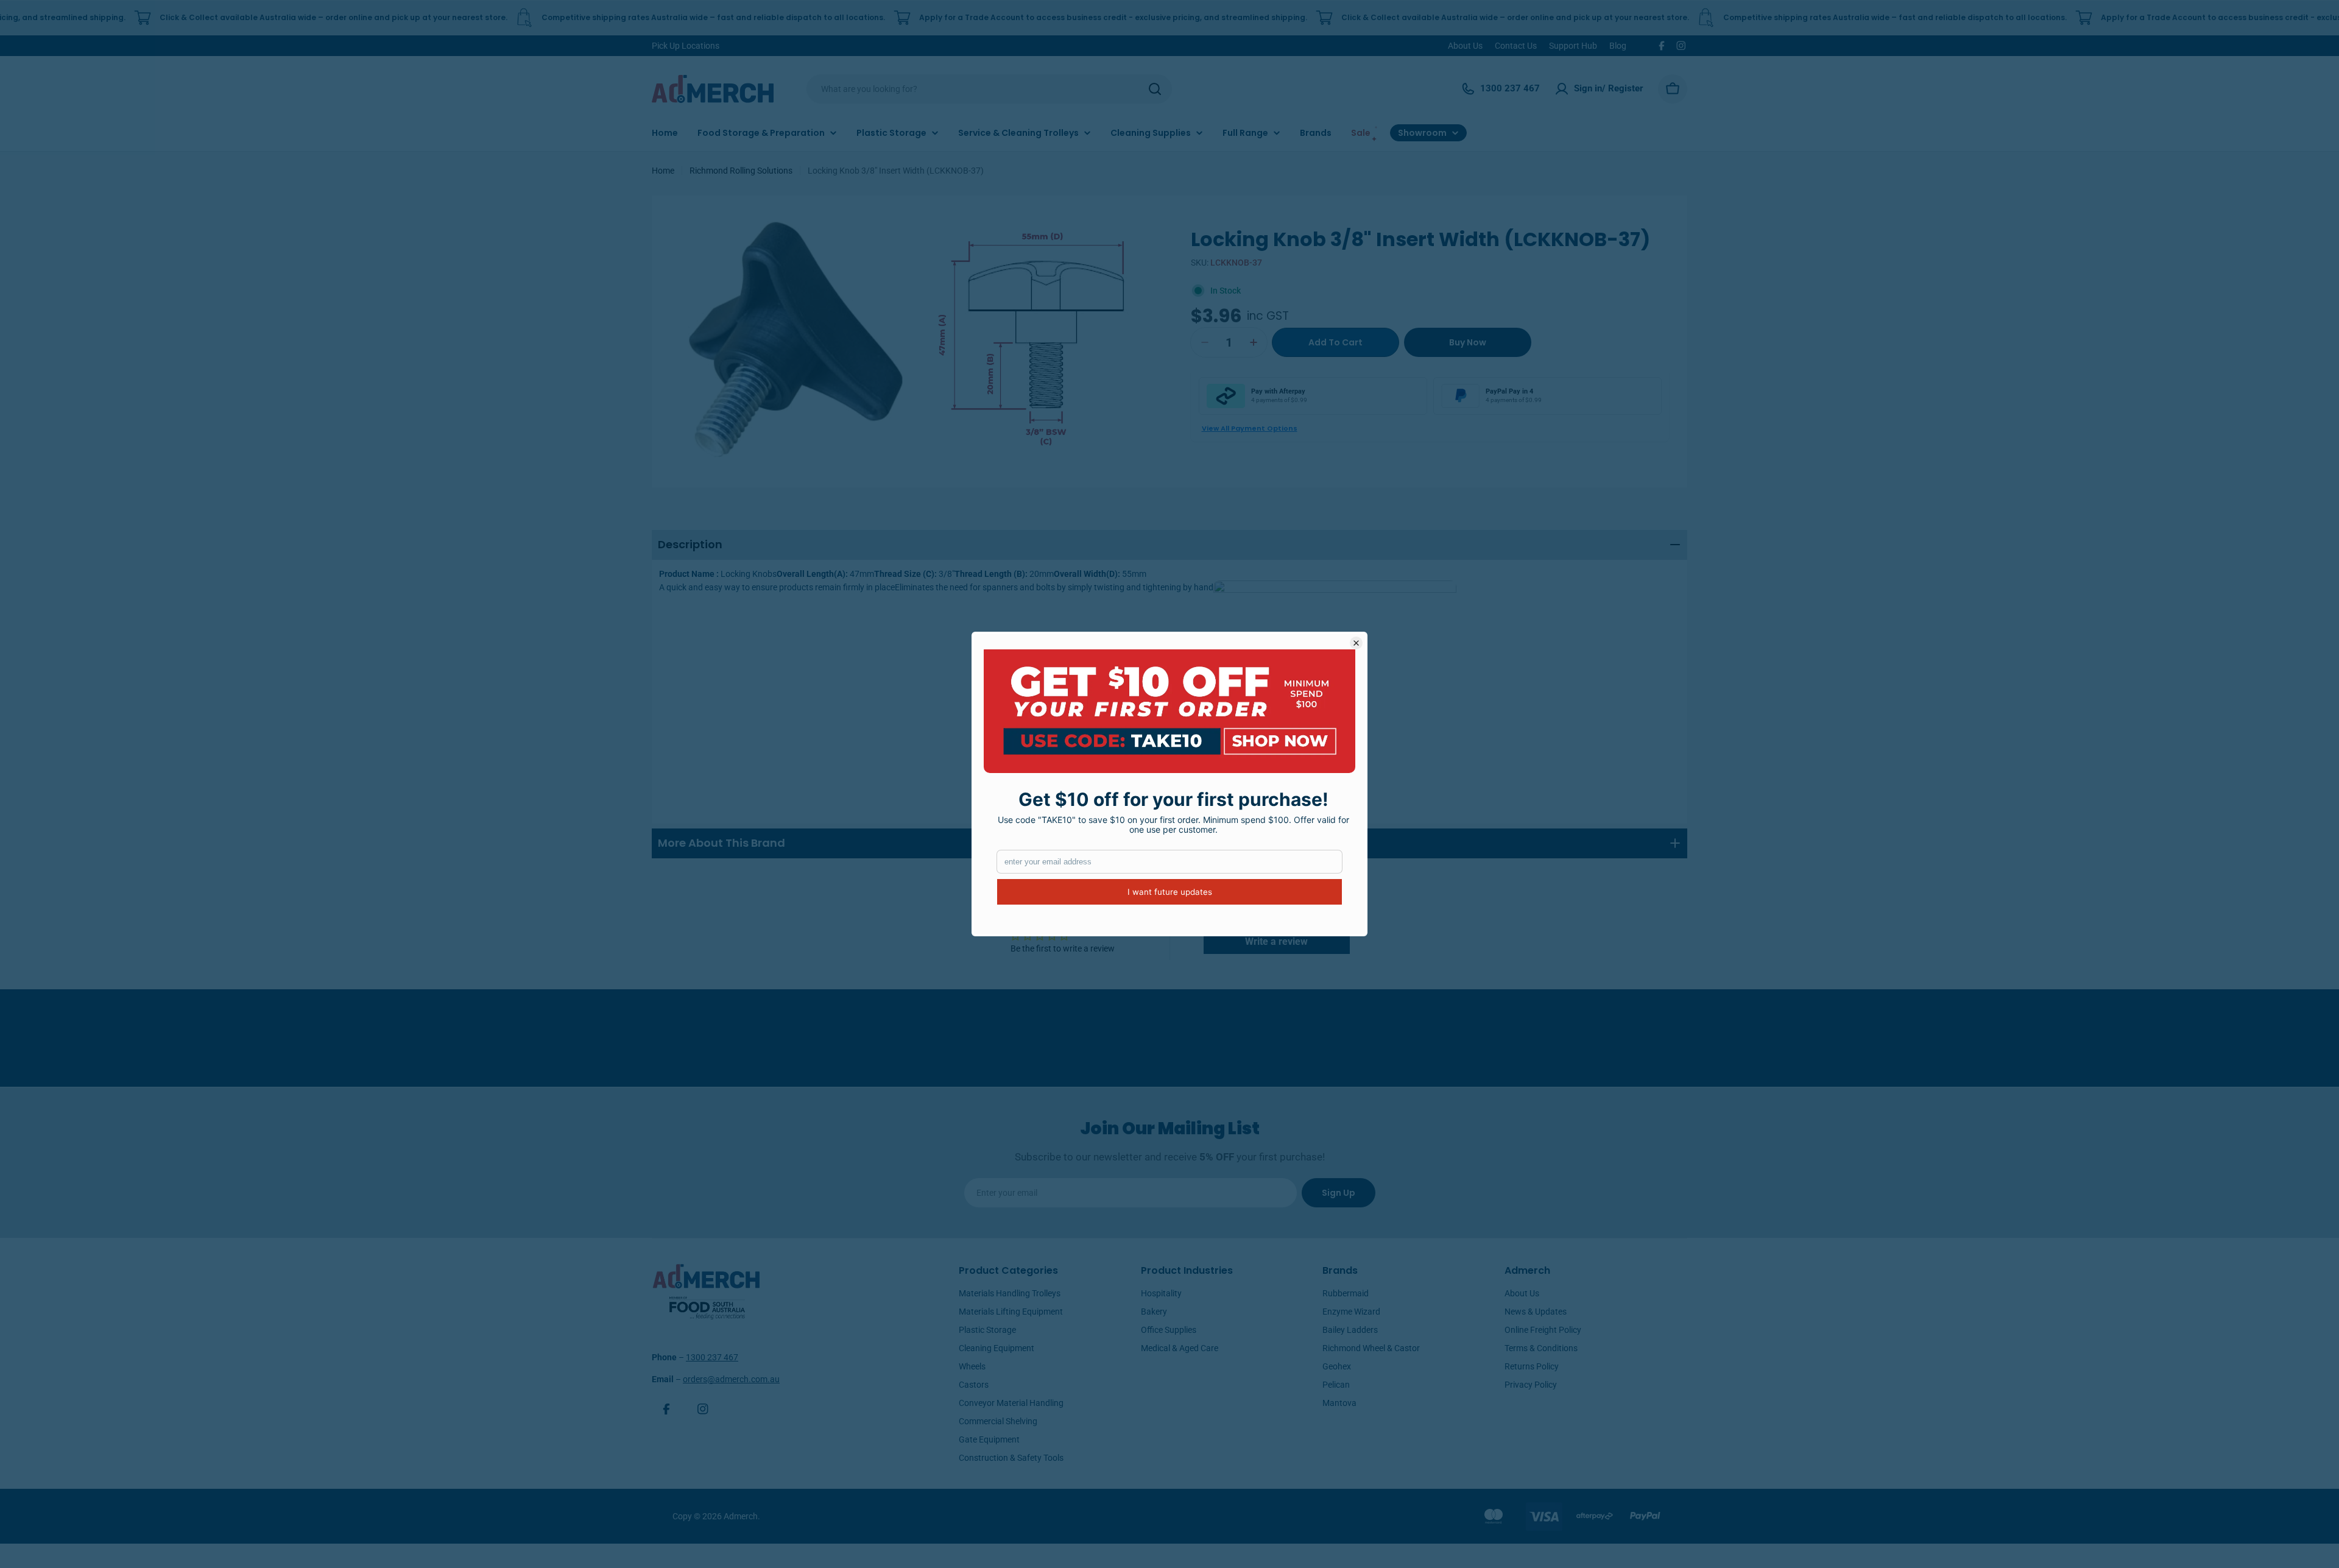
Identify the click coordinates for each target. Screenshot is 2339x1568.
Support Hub (1573, 46)
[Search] (1155, 89)
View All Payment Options (1250, 428)
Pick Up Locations (686, 46)
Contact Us (1516, 46)
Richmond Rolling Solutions (741, 171)
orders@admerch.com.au (731, 1379)
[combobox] (989, 89)
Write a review (1276, 941)
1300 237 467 (712, 1357)
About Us (1465, 46)
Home (663, 171)
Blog (1618, 46)
